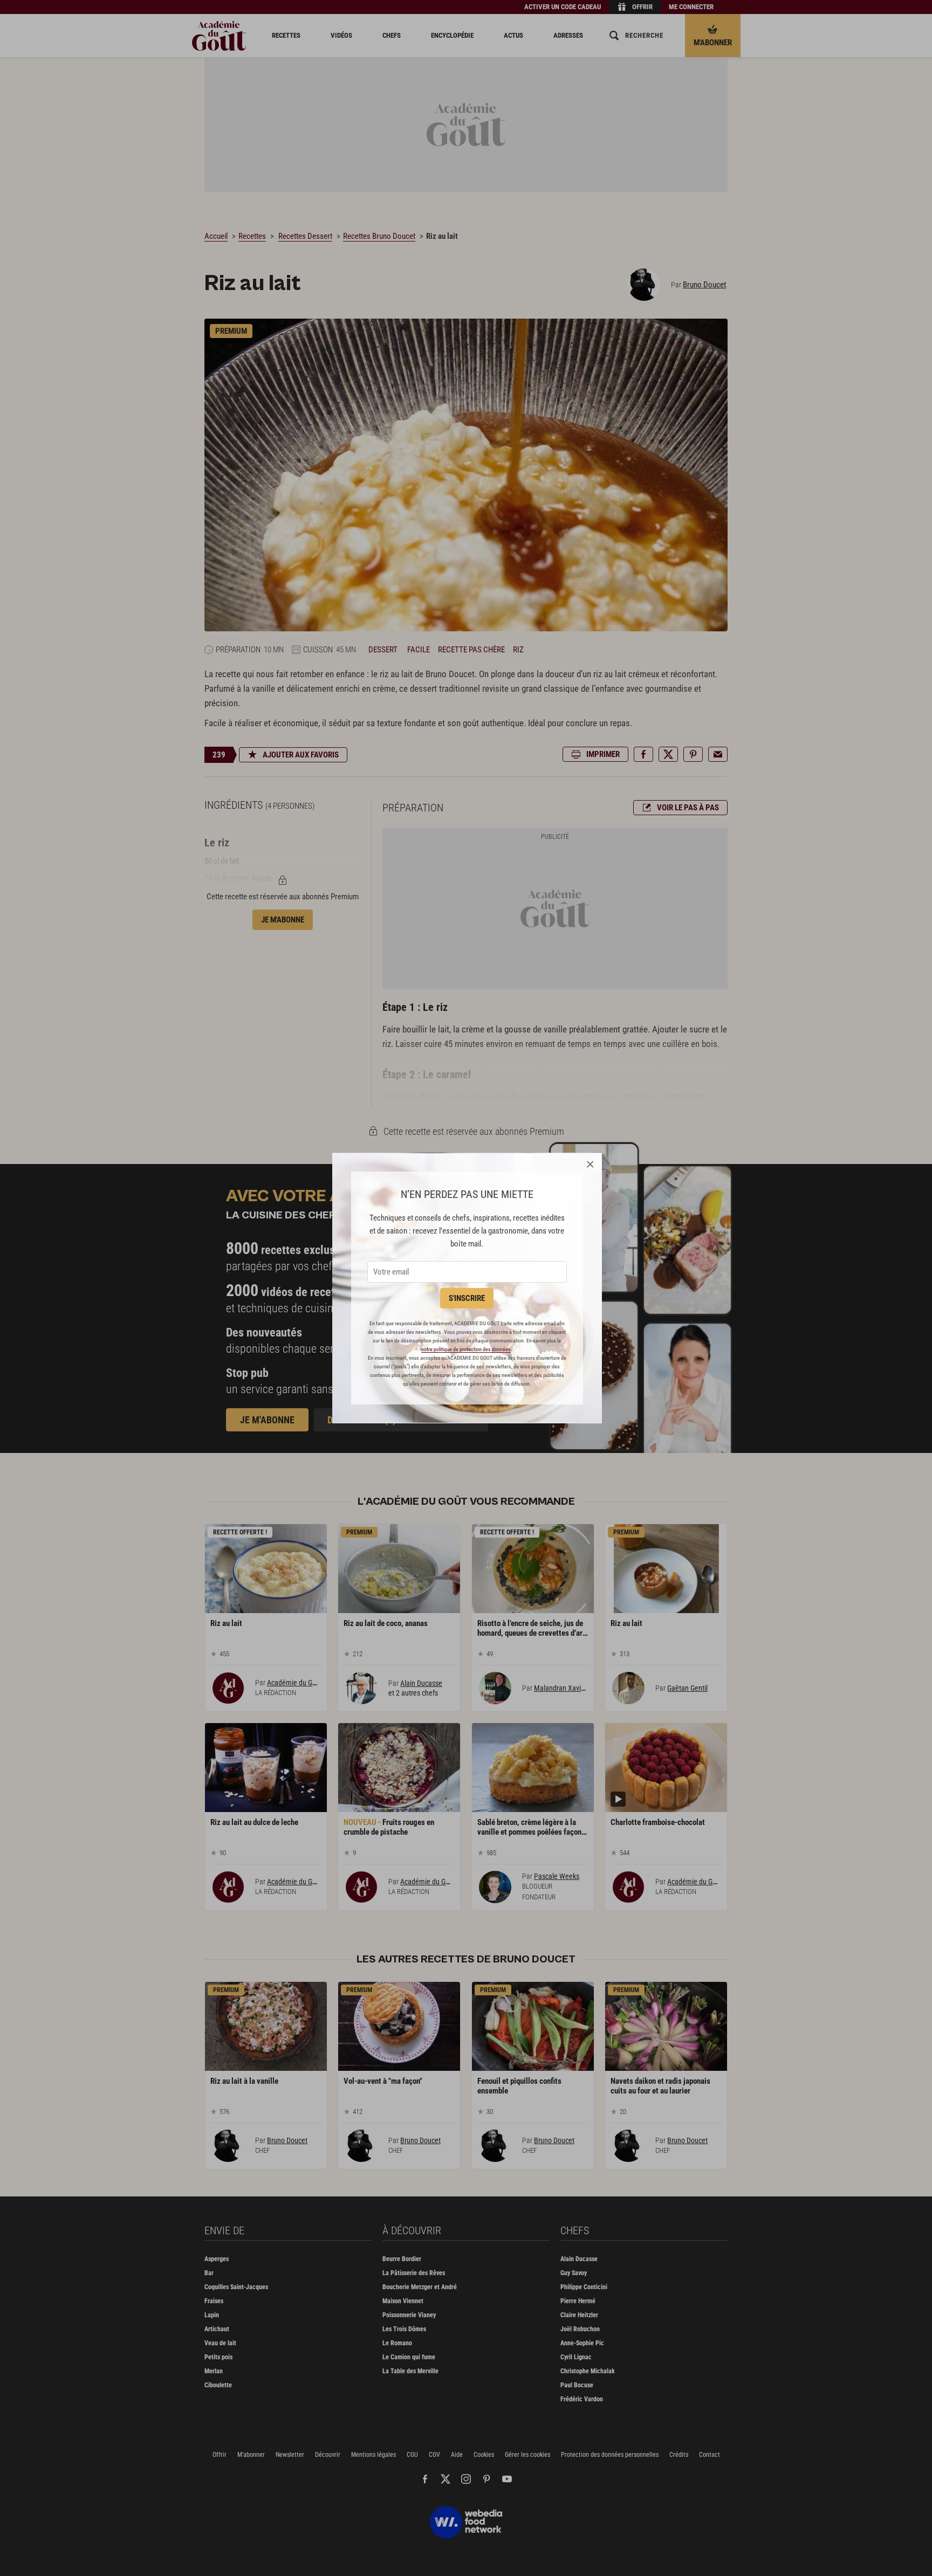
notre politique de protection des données (466, 1349)
